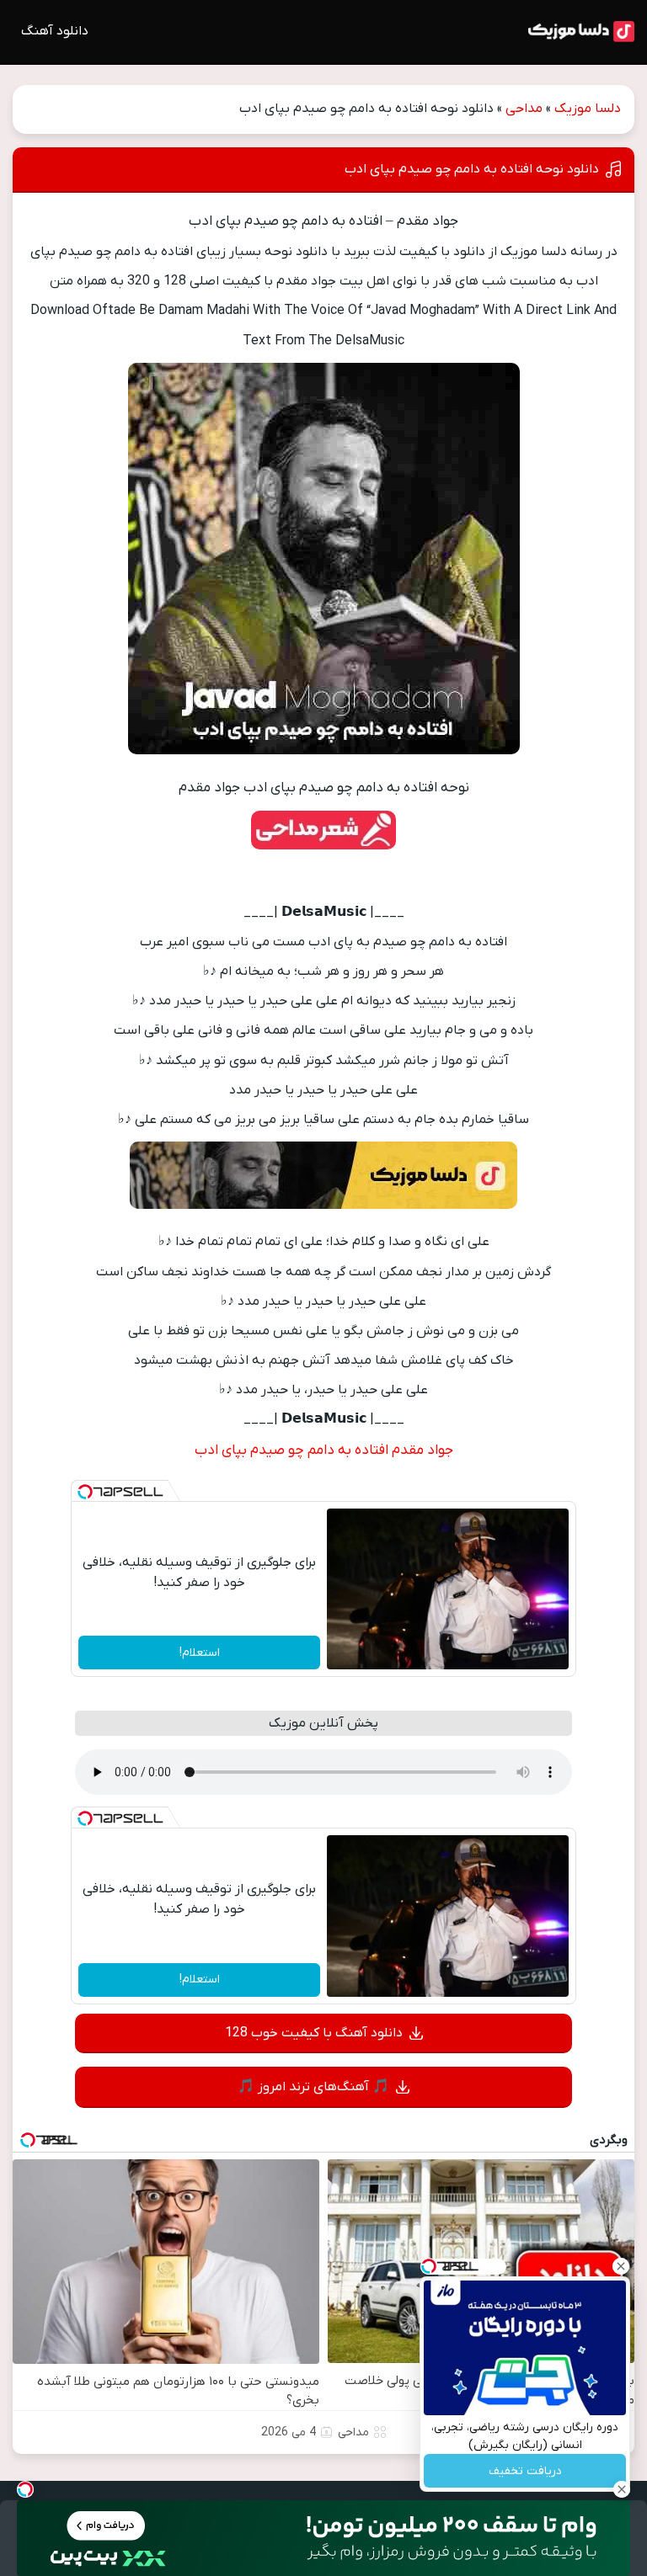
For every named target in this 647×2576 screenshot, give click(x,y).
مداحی (524, 109)
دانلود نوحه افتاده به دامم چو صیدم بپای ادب (472, 169)
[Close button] (621, 2266)
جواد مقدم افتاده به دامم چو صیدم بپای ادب (324, 1450)
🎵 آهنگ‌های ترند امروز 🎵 (313, 2087)
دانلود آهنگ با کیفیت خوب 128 (314, 2033)
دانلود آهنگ (55, 31)
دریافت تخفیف (525, 2471)
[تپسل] (85, 1492)
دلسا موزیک (588, 109)
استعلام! (200, 1653)
